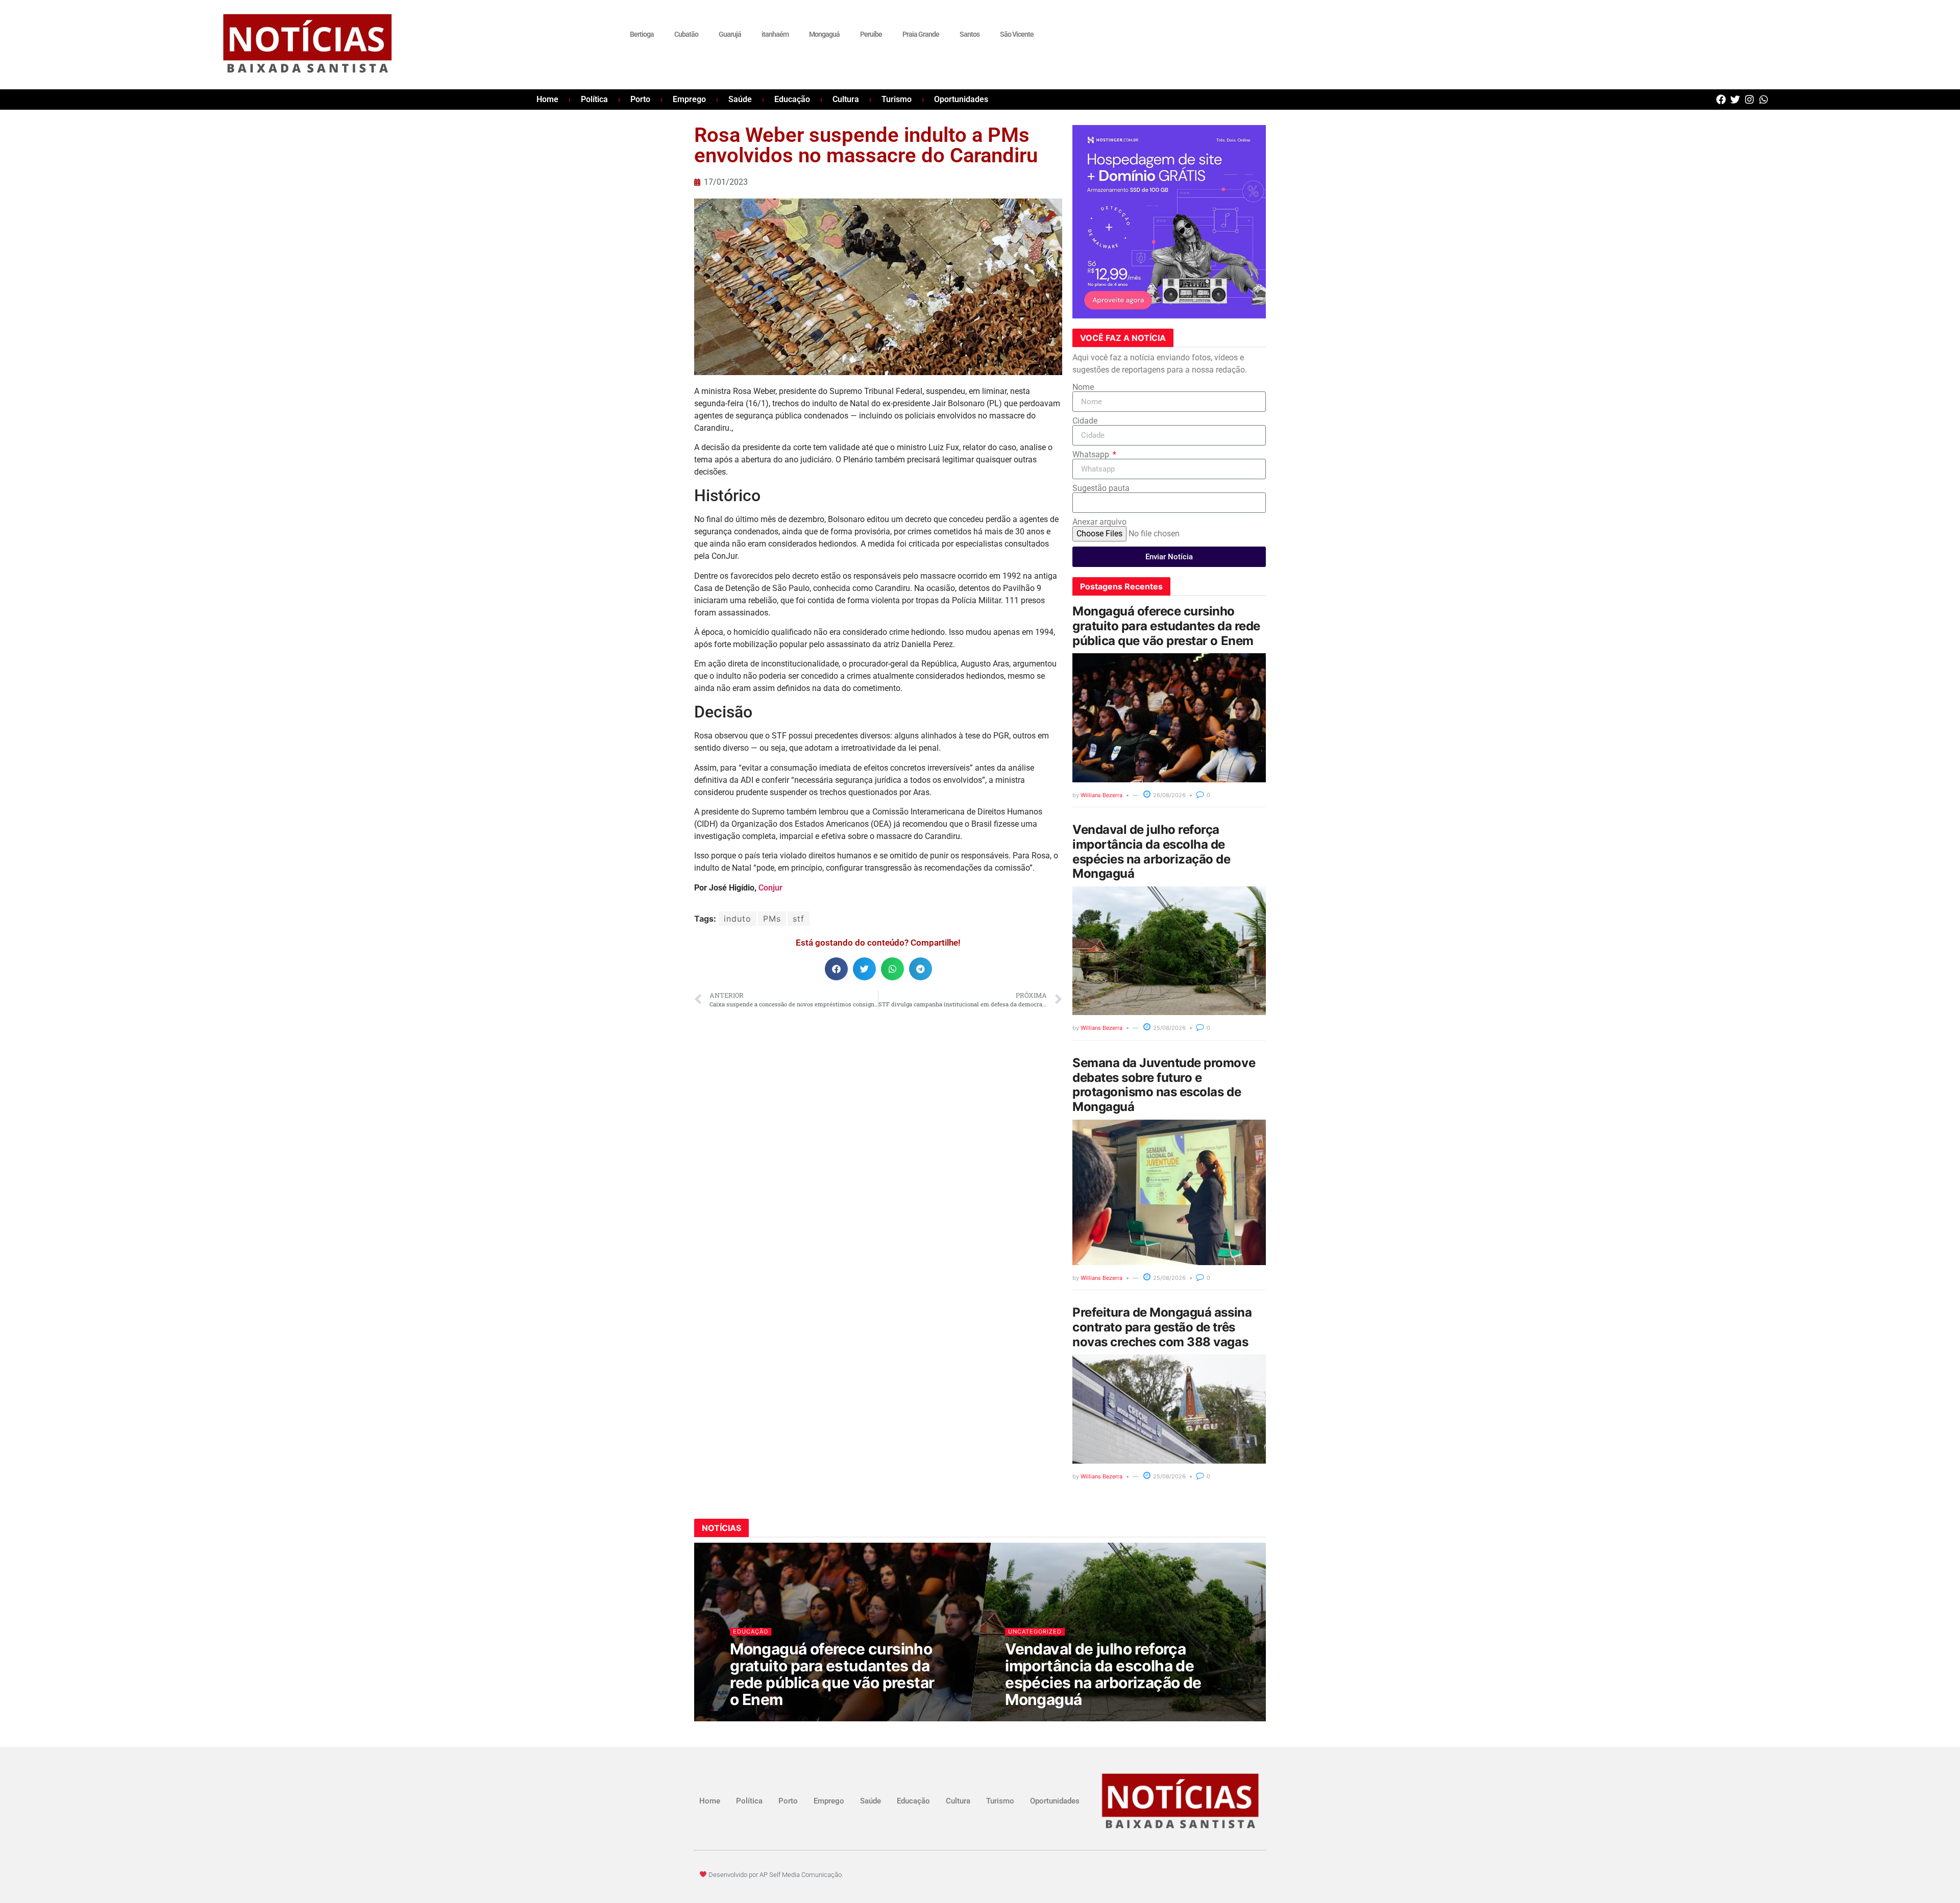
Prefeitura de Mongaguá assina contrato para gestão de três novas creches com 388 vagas (1162, 1327)
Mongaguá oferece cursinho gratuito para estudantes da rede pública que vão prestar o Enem (1166, 626)
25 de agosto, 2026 (1041, 1720)
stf (799, 919)
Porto (640, 99)
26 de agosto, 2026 (766, 1720)
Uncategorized (1035, 1632)
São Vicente (1017, 34)
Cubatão (686, 34)
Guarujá (730, 34)
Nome (1083, 387)
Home (547, 99)
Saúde (740, 99)
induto (738, 919)
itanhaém (775, 34)
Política (594, 99)
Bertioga (642, 34)
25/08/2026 (1169, 1028)
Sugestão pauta (1101, 488)
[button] (836, 969)
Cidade (1085, 421)
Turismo (897, 99)
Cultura (846, 99)
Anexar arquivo (1099, 522)
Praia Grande (921, 34)
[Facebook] (1721, 99)
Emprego (689, 99)
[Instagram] (1749, 99)
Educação (792, 99)
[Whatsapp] (1764, 99)
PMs (772, 919)
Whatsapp (1092, 455)
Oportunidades (961, 99)
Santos (970, 34)
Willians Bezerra (1101, 795)
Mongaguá (824, 34)
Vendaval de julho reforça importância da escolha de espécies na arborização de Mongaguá (1151, 851)
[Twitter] (1735, 99)
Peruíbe (871, 34)
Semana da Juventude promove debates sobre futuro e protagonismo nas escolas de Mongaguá (1164, 1085)
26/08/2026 (1169, 795)
